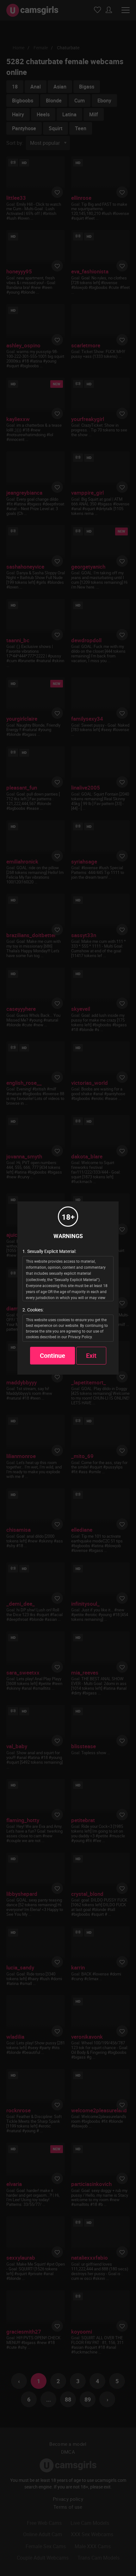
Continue (53, 1355)
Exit (91, 1355)
